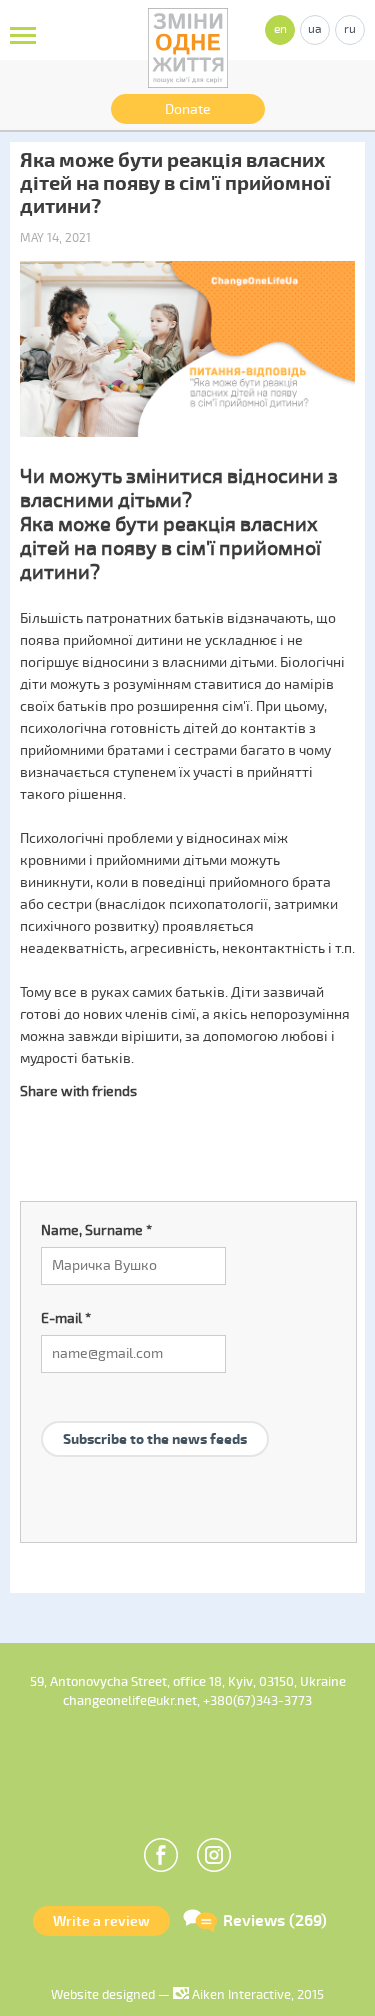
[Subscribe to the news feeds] (155, 1414)
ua (315, 29)
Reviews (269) (275, 1921)
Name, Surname (96, 1230)
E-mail (66, 1318)
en (280, 29)
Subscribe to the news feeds (155, 1439)
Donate (188, 109)
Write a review (101, 1921)
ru (350, 29)
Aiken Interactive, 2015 (256, 1995)
